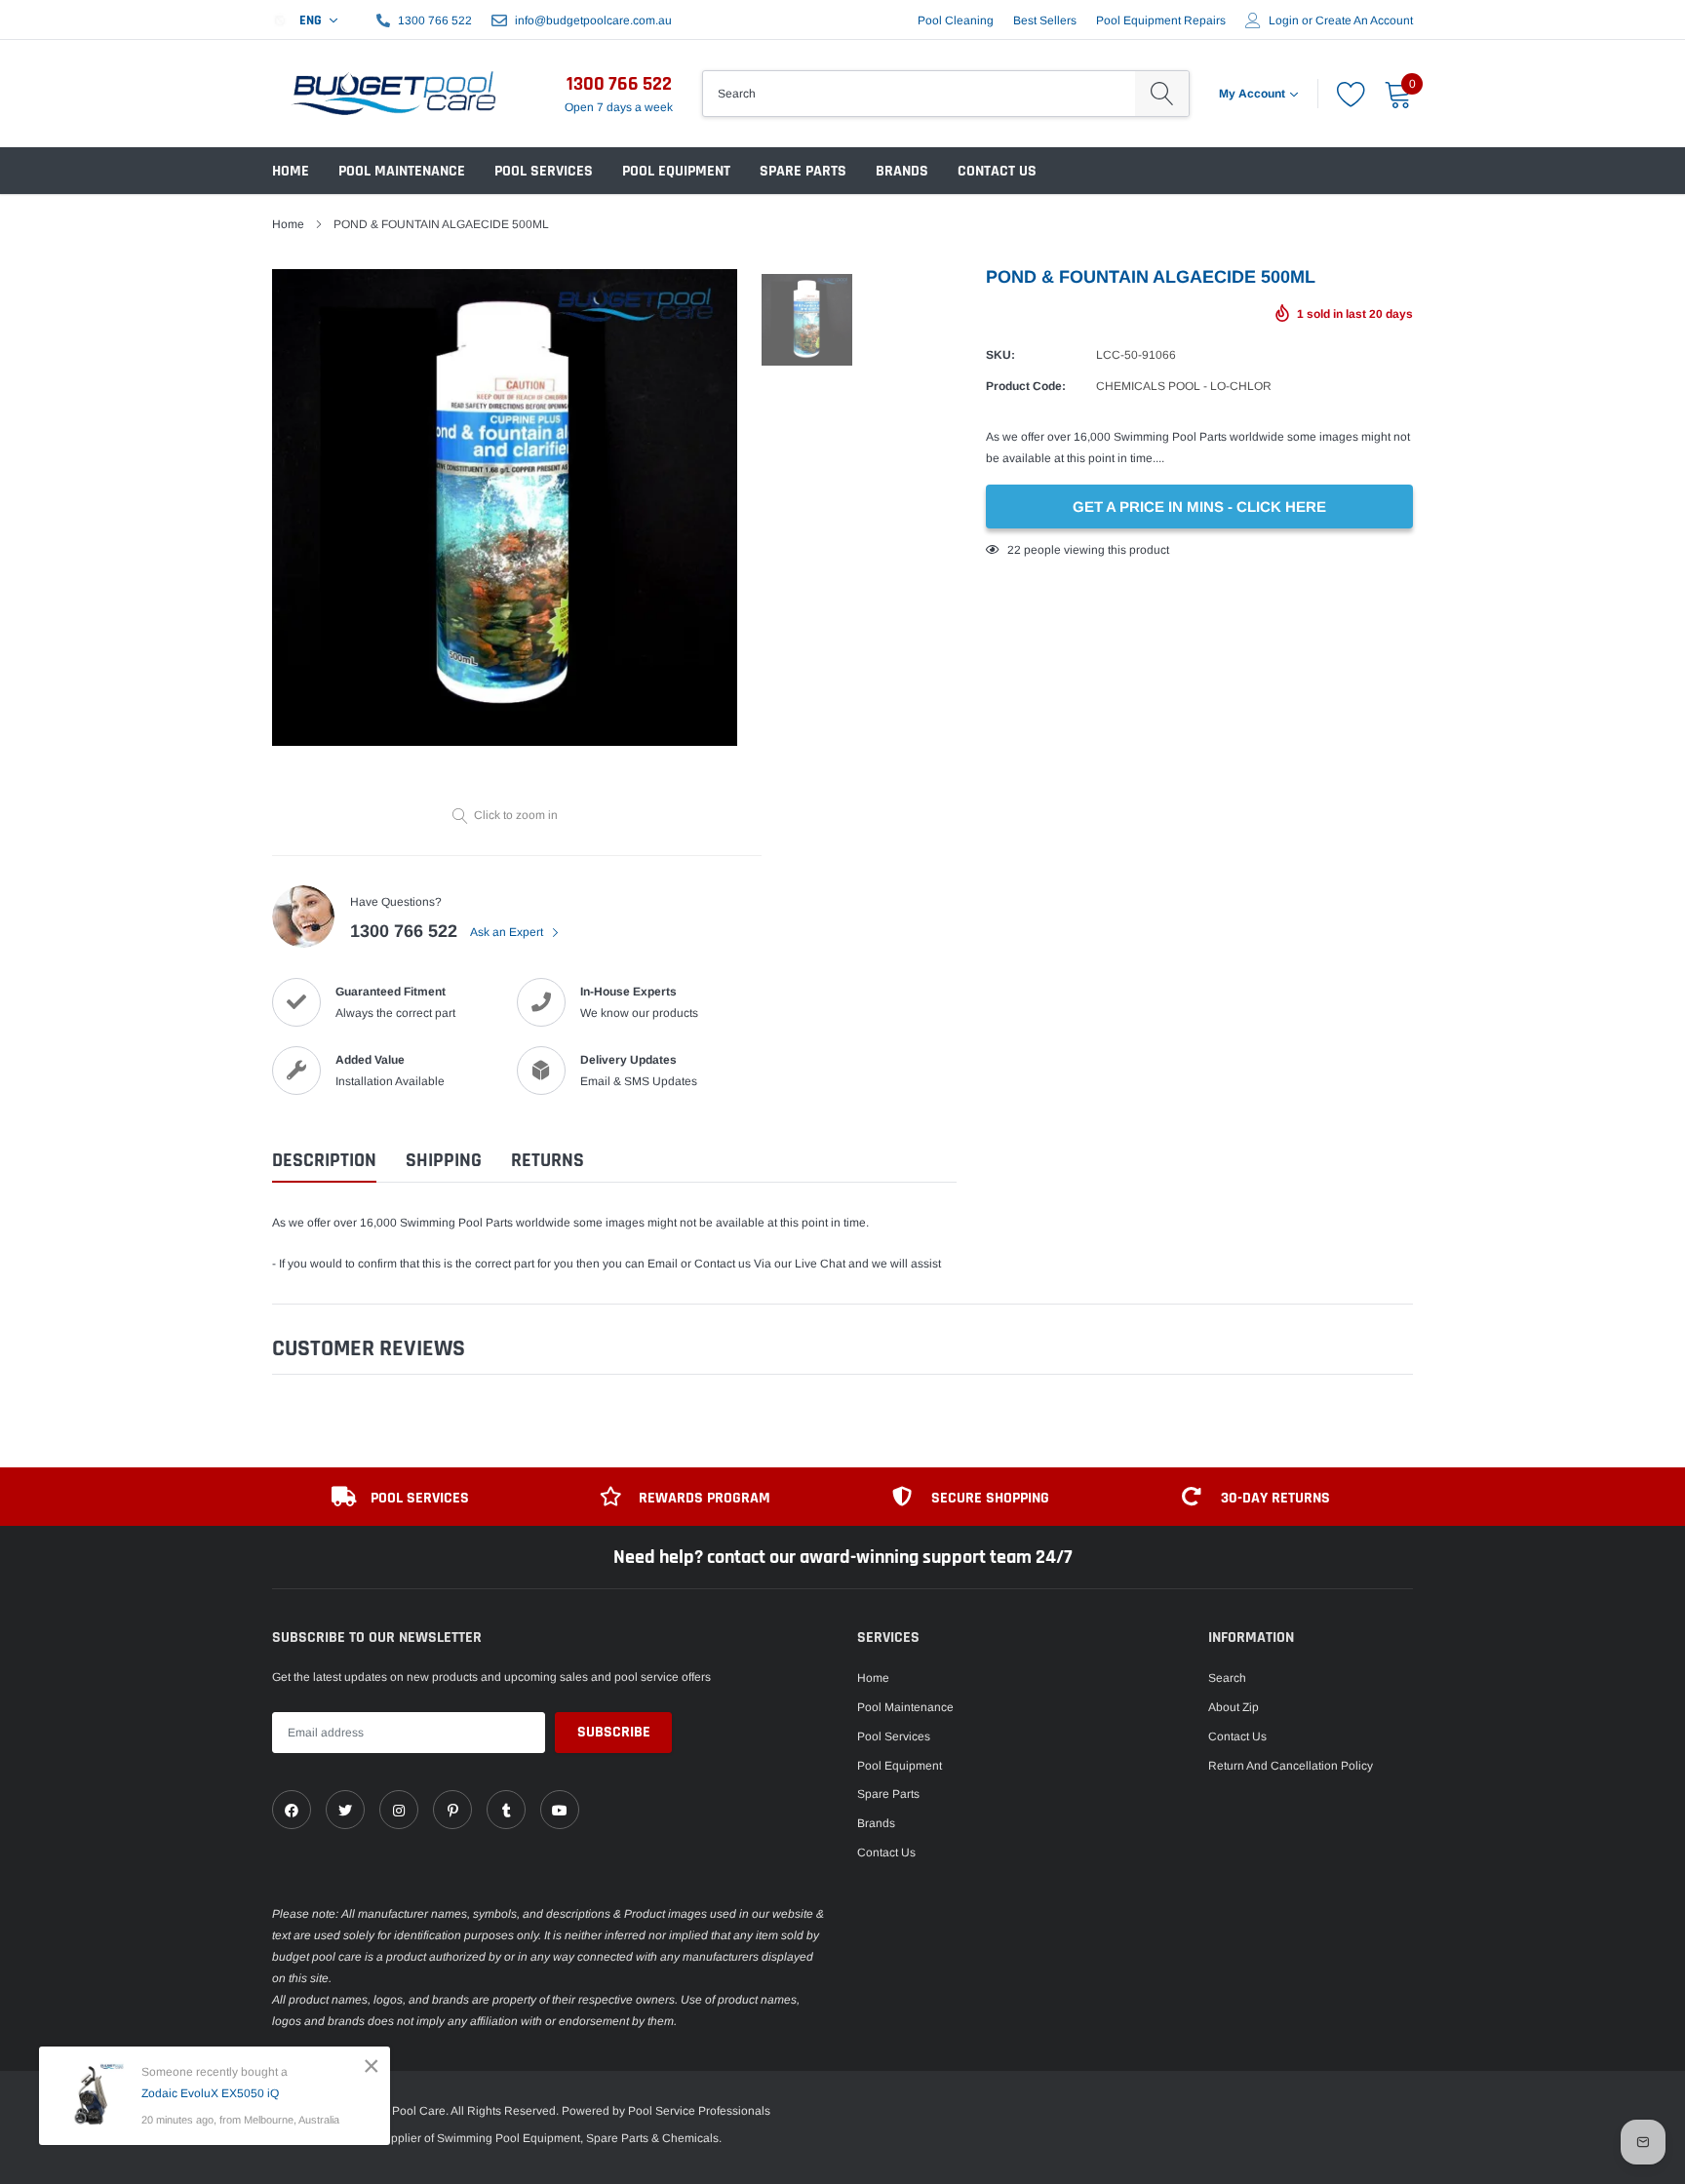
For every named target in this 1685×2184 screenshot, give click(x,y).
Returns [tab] (548, 1161)
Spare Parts (803, 171)
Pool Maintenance (402, 171)
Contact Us (997, 171)
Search (1227, 1678)
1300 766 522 (435, 20)
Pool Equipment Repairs (1161, 20)
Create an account (1364, 20)
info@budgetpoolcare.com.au (593, 20)
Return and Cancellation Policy (1291, 1766)
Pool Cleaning (956, 20)
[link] (292, 1810)
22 (1014, 550)
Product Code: (1026, 386)
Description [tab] (324, 1161)
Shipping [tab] (444, 1161)
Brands (902, 171)
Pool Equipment (676, 171)
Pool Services (544, 171)
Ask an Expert (508, 932)
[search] (1162, 94)
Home (291, 171)
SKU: (1000, 355)
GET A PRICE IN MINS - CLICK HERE (1199, 507)
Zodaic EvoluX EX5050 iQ (210, 2093)
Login (1284, 20)
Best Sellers (1045, 20)
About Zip (1234, 1707)
